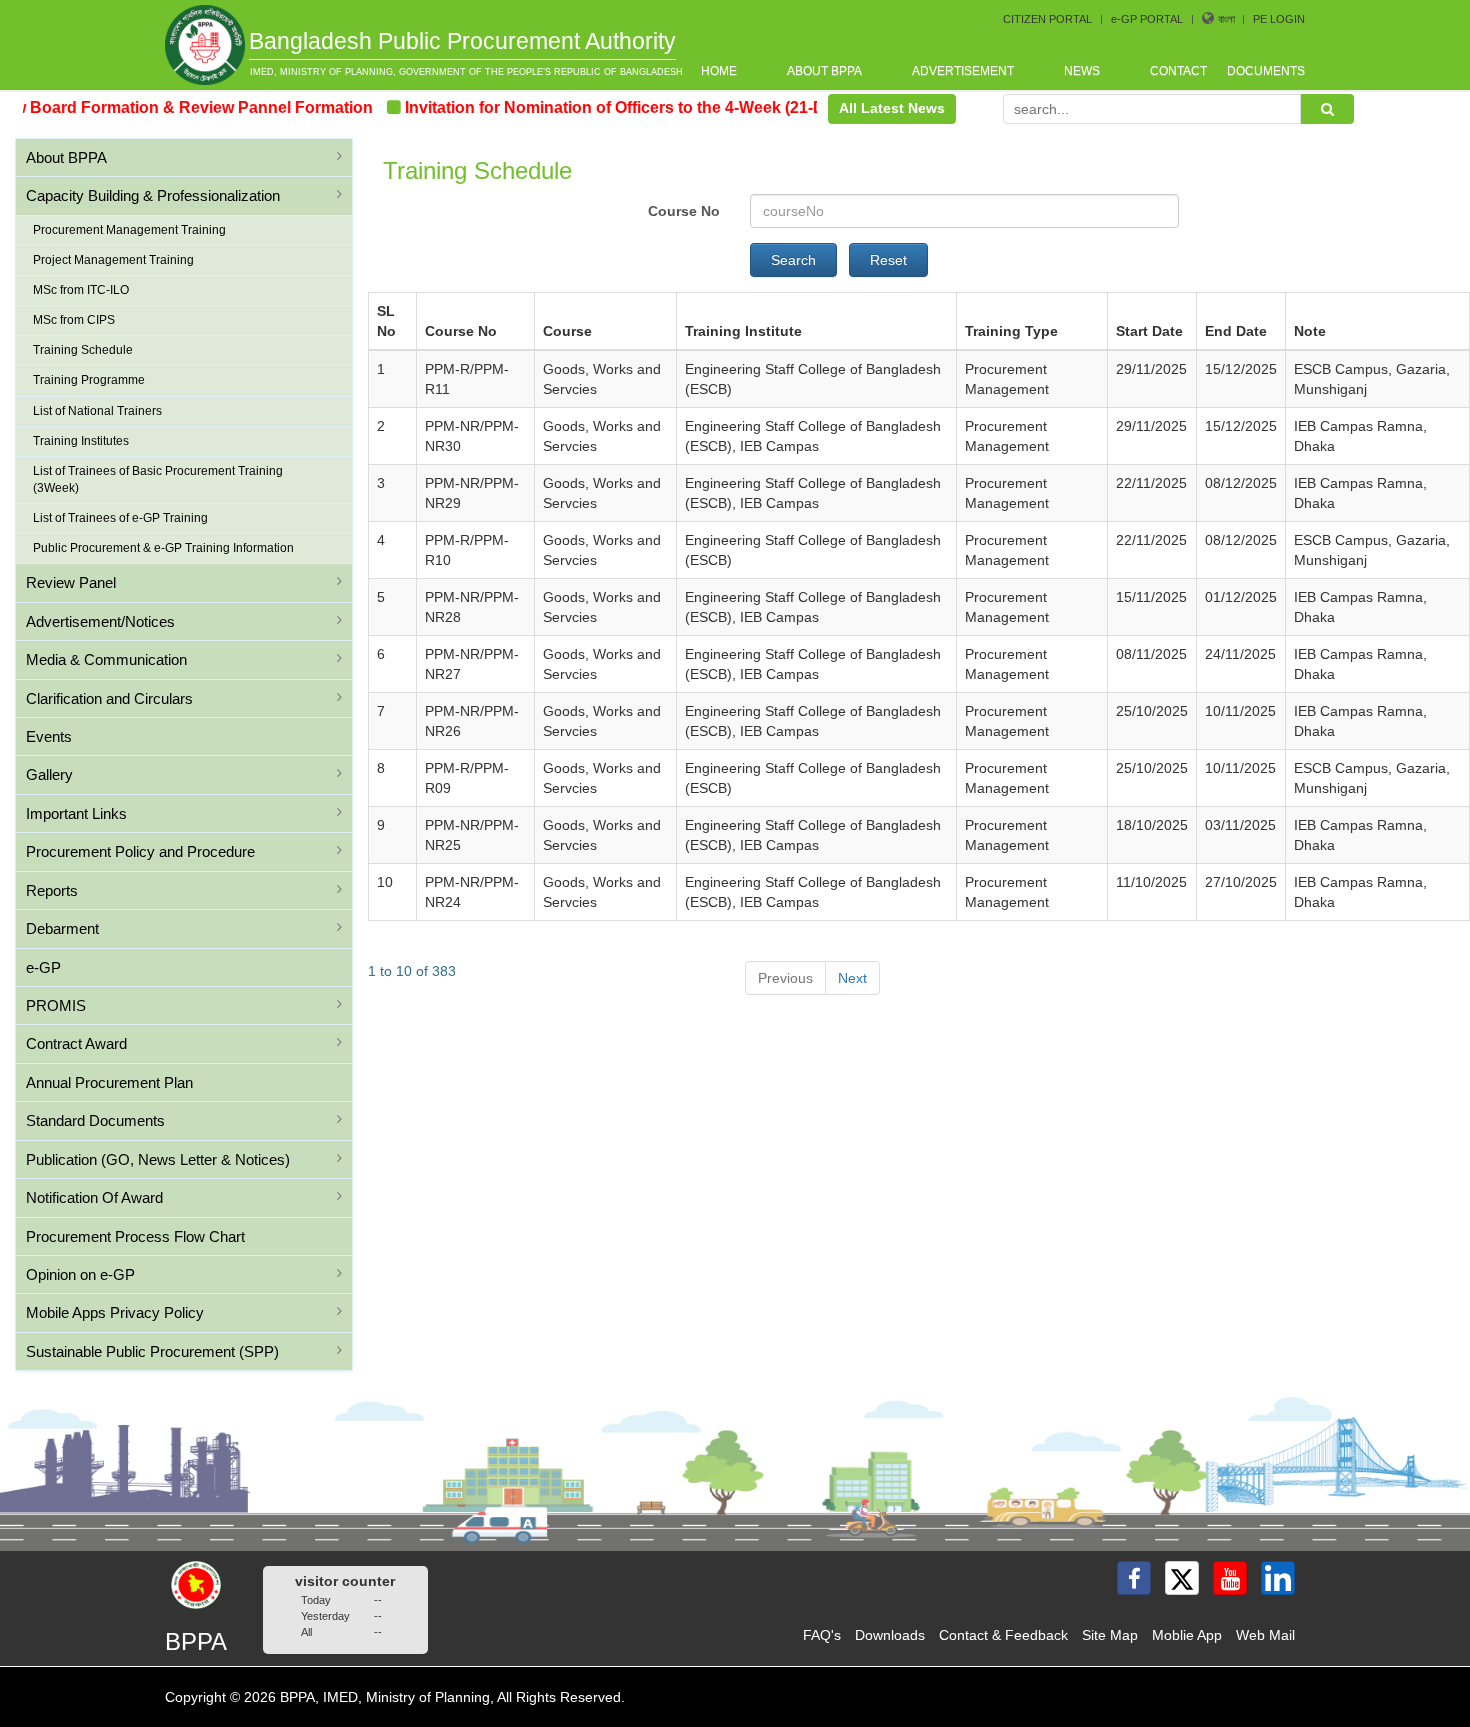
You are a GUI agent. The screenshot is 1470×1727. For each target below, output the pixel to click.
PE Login (1279, 19)
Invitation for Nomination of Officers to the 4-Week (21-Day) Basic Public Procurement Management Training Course (806, 107)
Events (49, 736)
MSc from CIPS (74, 320)
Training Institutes (81, 441)
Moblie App (1187, 1635)
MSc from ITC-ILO (81, 290)
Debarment (62, 928)
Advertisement (963, 71)
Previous (785, 978)
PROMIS (56, 1005)
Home (719, 71)
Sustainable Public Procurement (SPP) (152, 1351)
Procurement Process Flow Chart (135, 1236)
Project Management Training (113, 260)
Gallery (49, 774)
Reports (52, 890)
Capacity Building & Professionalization (153, 195)
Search (793, 260)
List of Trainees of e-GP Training (120, 518)
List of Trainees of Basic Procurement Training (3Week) (158, 479)
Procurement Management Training (129, 230)
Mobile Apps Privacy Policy (115, 1312)
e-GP (43, 967)
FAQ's (822, 1635)
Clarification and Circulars (109, 698)
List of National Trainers (97, 411)
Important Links (76, 813)
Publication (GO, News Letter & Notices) (158, 1159)
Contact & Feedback (1003, 1635)
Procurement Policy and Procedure (140, 851)
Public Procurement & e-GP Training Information (163, 548)
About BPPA (824, 71)
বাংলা (1228, 19)
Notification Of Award (94, 1197)
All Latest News (892, 108)
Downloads (890, 1635)
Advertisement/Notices (100, 621)
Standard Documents (95, 1120)
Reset (888, 260)
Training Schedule (83, 350)
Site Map (1110, 1635)
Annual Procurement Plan (109, 1082)
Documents (1266, 71)
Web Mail (1265, 1635)
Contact (1178, 71)
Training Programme (89, 380)
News (1082, 71)
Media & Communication (106, 659)
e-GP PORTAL (1147, 19)
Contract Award (76, 1043)
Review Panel (71, 582)
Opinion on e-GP (80, 1274)
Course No (684, 211)
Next (852, 978)
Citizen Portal (1047, 19)
